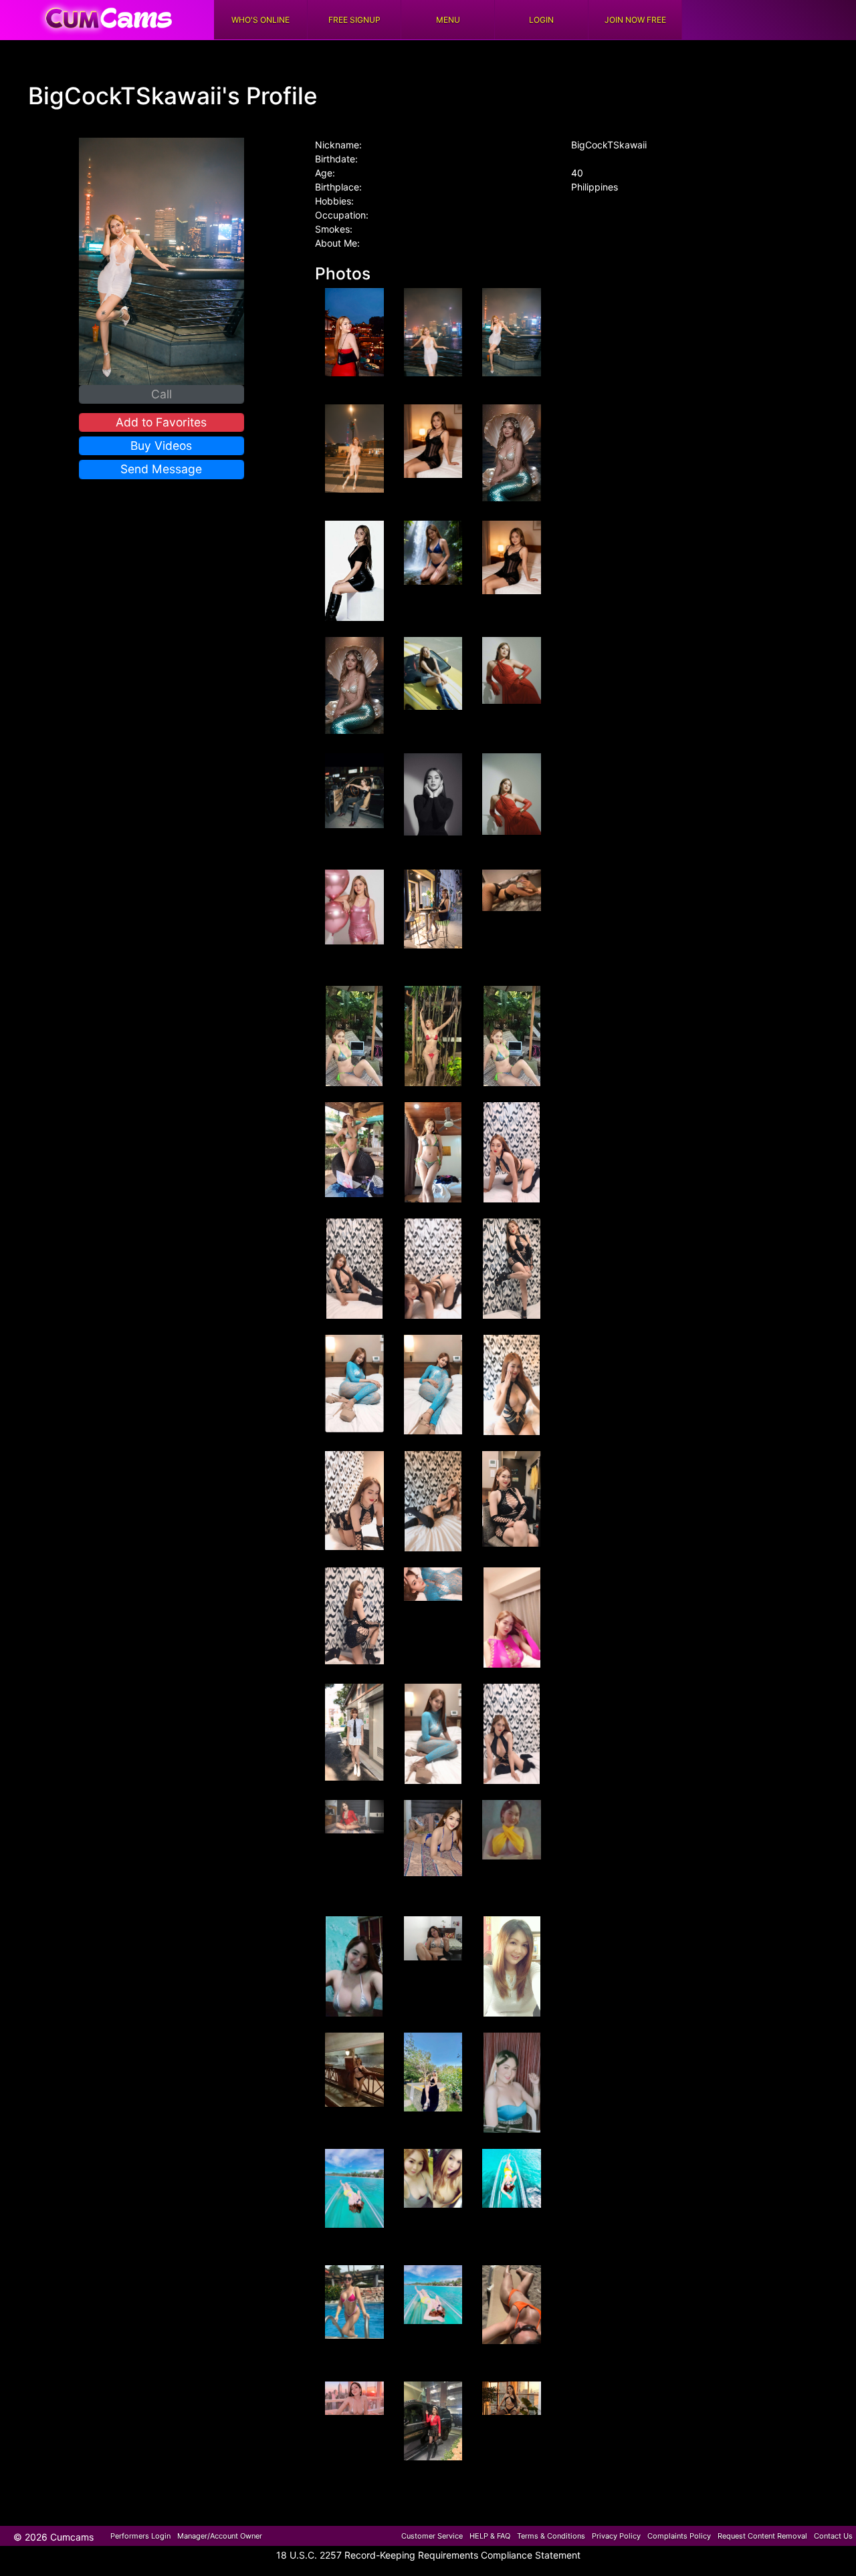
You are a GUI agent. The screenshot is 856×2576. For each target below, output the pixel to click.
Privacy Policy (616, 2536)
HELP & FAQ (490, 2536)
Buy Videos (161, 445)
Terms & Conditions (551, 2536)
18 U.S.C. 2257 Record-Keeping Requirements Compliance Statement (428, 2555)
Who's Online (260, 20)
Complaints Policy (679, 2536)
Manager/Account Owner (220, 2536)
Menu (448, 20)
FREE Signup (354, 20)
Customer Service (432, 2536)
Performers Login (140, 2536)
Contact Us (833, 2536)
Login (541, 20)
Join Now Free (635, 20)
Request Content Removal (762, 2536)
